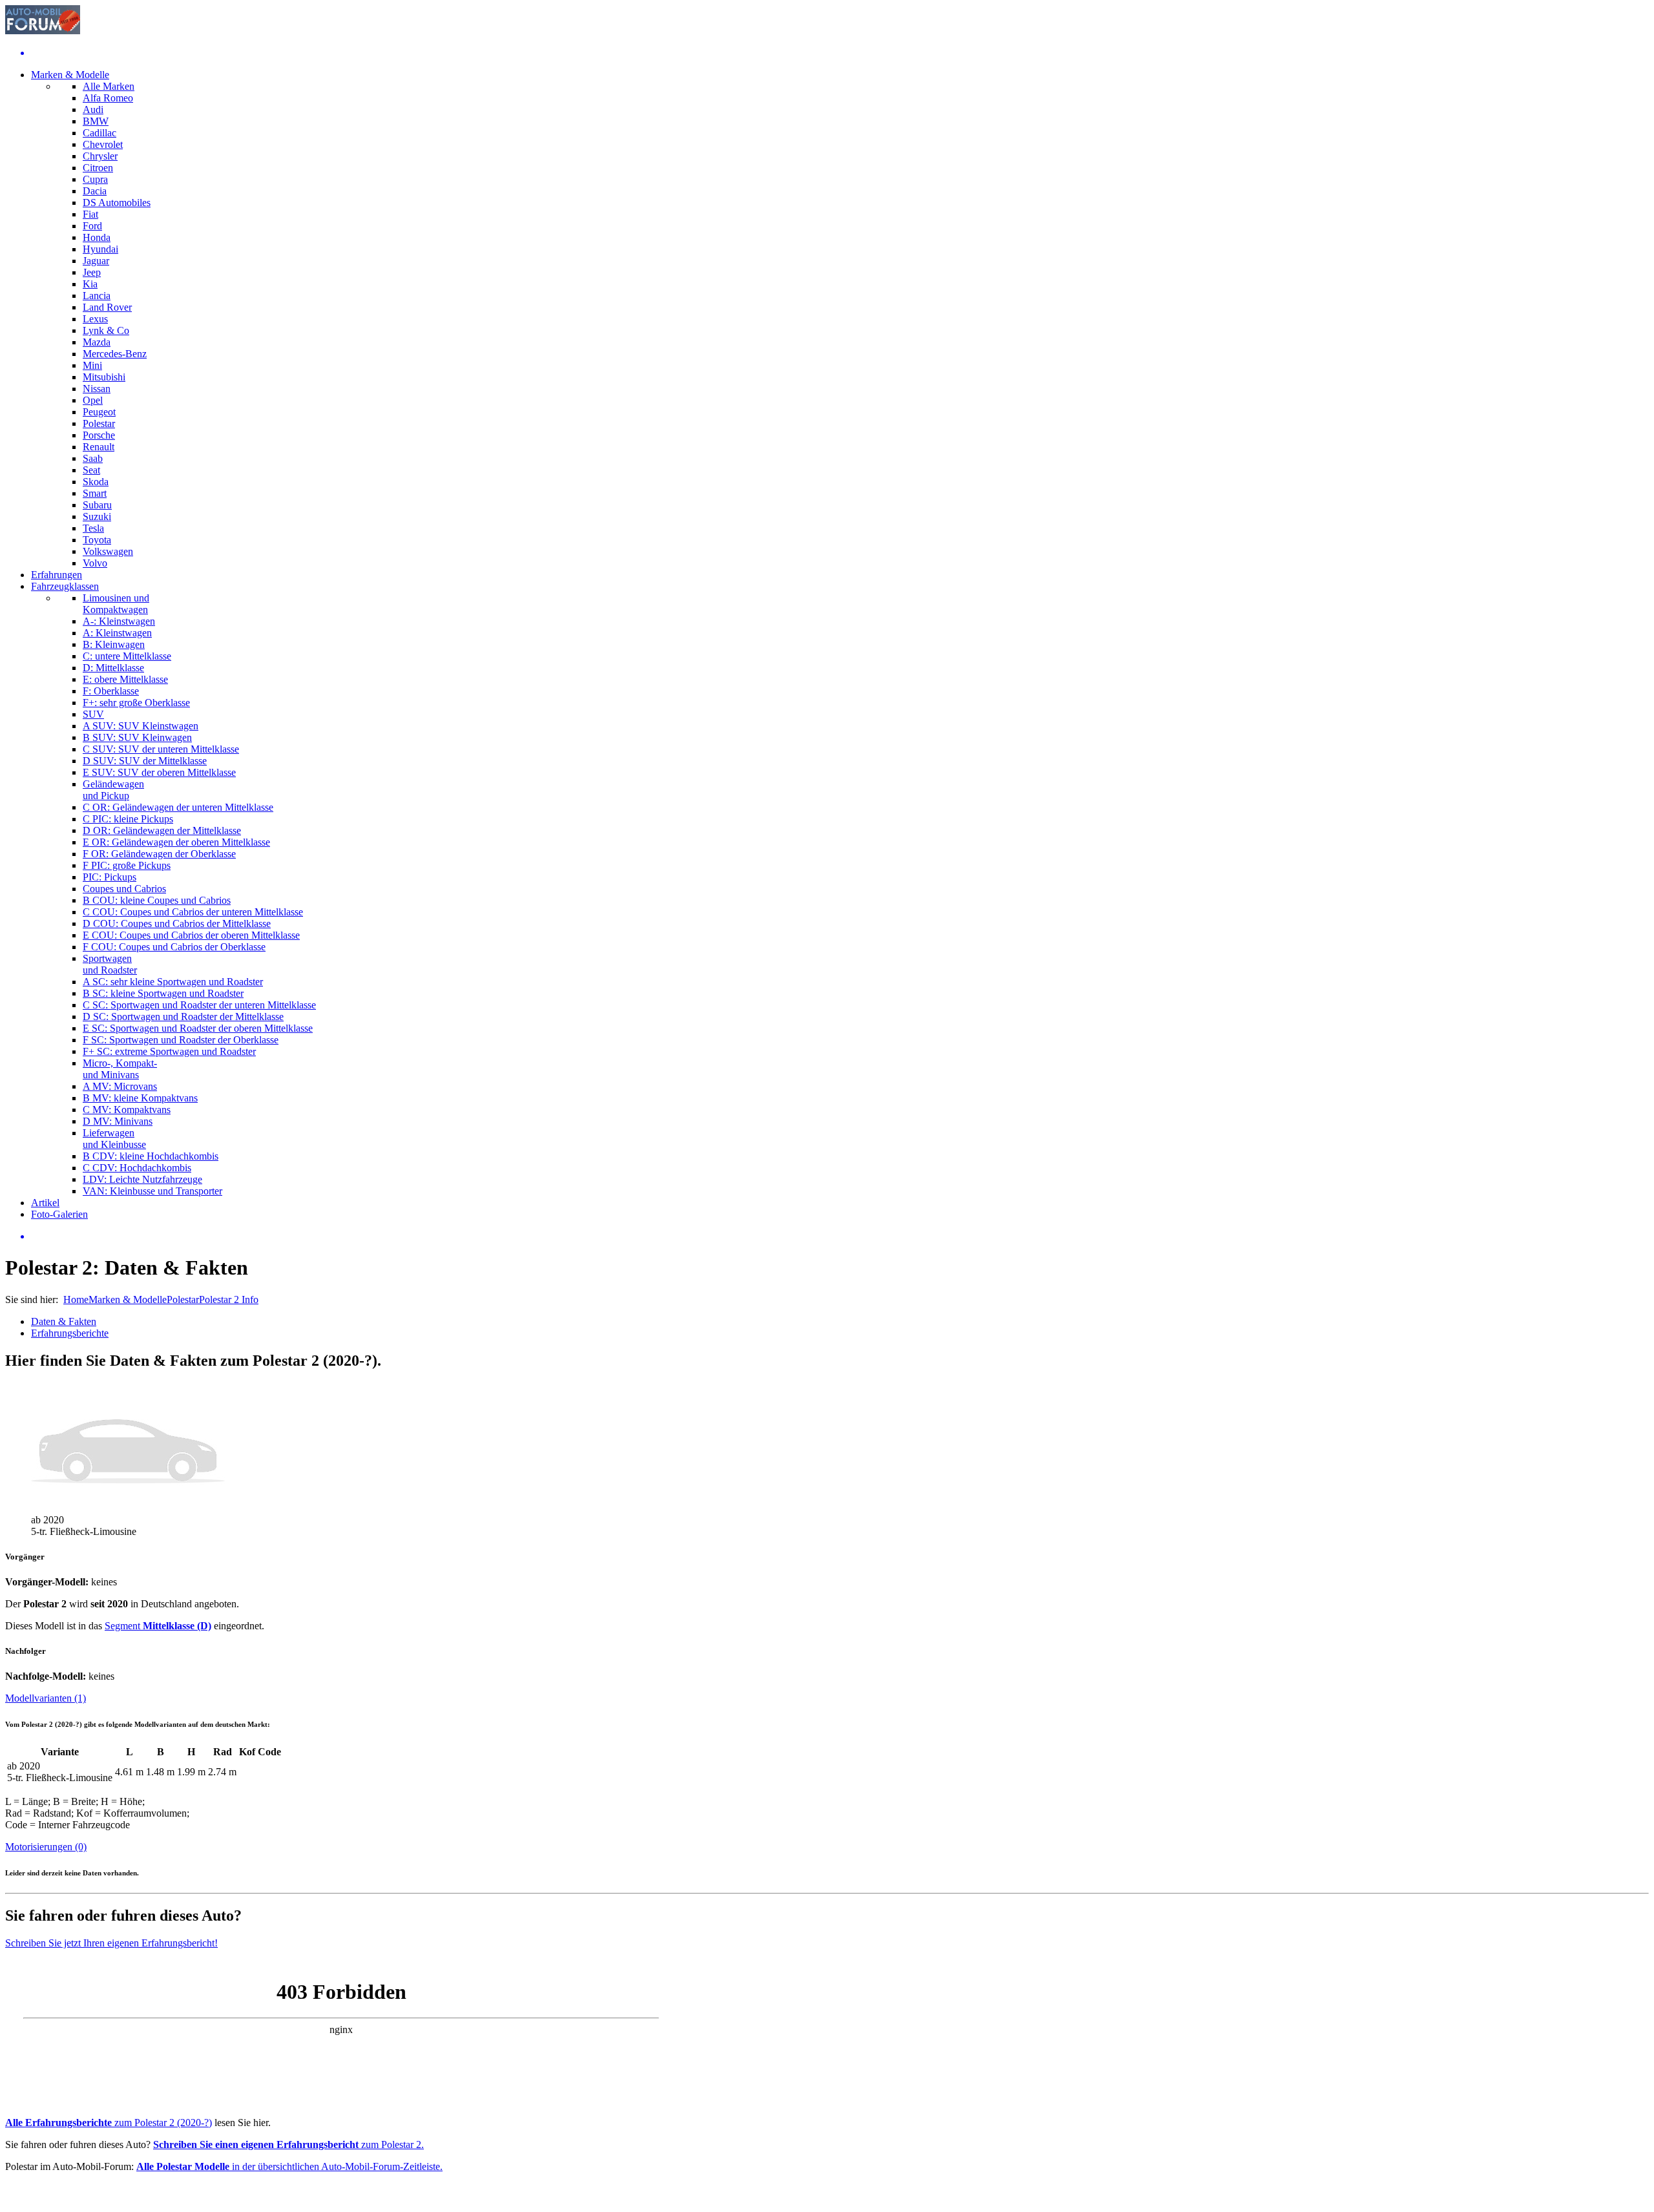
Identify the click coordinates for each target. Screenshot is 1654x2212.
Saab (93, 458)
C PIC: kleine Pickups (128, 819)
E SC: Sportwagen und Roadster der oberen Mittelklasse (198, 1028)
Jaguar (96, 261)
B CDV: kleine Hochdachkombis (151, 1156)
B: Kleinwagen (114, 644)
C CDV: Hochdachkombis (137, 1168)
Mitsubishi (104, 377)
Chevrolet (103, 144)
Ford (92, 226)
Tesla (93, 528)
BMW (96, 121)
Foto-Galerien (59, 1214)
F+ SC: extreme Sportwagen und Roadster (169, 1051)
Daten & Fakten (64, 1321)
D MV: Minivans (118, 1121)
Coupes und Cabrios (124, 889)
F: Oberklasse (111, 691)
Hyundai (100, 249)
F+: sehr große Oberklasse (136, 703)
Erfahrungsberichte (70, 1333)
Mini (92, 365)
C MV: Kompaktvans (127, 1110)
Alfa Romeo (108, 98)
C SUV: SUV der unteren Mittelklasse (161, 749)
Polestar (99, 423)
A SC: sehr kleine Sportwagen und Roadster (173, 982)
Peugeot (99, 412)
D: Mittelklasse (113, 668)
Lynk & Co (106, 330)
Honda (97, 237)
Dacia (95, 191)
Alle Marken (109, 86)
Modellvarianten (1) (46, 1698)
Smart (95, 493)
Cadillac (99, 133)
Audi (93, 110)
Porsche (99, 435)
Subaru (97, 505)
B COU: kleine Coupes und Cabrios (157, 900)
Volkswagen (108, 551)
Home (76, 1299)
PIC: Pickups (110, 877)
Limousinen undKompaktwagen (116, 604)
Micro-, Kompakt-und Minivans (120, 1069)
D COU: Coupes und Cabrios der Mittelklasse (177, 923)
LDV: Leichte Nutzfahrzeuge (142, 1179)
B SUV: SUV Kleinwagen (137, 737)
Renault (99, 447)
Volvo (95, 563)
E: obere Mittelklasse (125, 679)
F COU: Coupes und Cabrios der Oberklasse (174, 947)
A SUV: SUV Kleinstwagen (141, 726)
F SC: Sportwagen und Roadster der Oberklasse (181, 1040)
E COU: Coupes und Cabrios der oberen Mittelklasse (191, 935)
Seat (91, 470)
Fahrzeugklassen (65, 586)
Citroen (98, 168)
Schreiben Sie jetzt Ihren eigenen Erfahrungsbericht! (111, 1943)
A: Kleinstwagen (117, 633)
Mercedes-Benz (115, 354)
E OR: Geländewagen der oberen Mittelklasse (176, 842)
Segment (158, 1626)
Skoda (96, 482)
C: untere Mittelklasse (127, 656)
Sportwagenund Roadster (110, 964)
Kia (90, 284)
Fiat (90, 214)
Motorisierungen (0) (46, 1847)
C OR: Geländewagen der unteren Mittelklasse (178, 807)
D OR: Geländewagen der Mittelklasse (162, 830)
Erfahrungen (57, 575)
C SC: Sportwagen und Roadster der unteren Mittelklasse (199, 1005)
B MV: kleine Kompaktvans (140, 1098)
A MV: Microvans (120, 1086)
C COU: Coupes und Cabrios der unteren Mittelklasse (193, 912)
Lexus (95, 319)
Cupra (95, 179)
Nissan (97, 389)
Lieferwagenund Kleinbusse (114, 1139)
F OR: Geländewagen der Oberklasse (159, 854)
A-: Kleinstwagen (119, 621)
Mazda (97, 342)
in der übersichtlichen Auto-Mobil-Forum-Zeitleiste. (289, 2166)
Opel (93, 400)
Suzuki (97, 516)
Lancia (97, 296)
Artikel (45, 1203)
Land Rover (107, 307)
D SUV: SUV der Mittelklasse (145, 761)
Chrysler (100, 156)
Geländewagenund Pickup (113, 790)
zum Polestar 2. (288, 2144)
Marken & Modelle (70, 75)
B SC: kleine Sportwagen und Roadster (163, 993)
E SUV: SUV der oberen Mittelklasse (159, 772)
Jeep (92, 272)
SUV (93, 714)
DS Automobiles (117, 203)
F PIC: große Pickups (127, 865)
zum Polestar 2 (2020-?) (109, 2123)
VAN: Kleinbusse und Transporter (152, 1191)
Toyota (97, 540)
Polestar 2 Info (229, 1299)
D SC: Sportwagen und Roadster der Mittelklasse (183, 1017)
